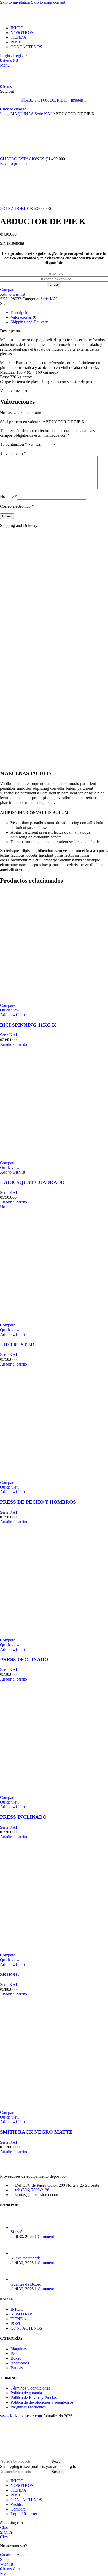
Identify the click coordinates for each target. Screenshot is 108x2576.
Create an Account (15, 2555)
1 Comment (44, 2237)
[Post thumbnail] (20, 2227)
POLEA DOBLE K (17, 209)
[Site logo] (32, 19)
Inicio (5, 114)
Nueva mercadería (26, 2258)
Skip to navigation (16, 2)
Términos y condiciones (30, 2388)
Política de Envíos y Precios (34, 2398)
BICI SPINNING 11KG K (28, 1025)
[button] (13, 1044)
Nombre (8, 497)
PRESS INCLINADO (23, 1817)
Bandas (17, 2368)
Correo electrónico (17, 506)
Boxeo (16, 2358)
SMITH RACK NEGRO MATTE (36, 2132)
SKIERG (10, 1974)
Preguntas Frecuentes (28, 2407)
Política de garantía (26, 2393)
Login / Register (24, 2514)
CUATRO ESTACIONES (23, 159)
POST (16, 2323)
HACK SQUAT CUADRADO (32, 1182)
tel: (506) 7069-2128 (32, 2190)
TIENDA (18, 2319)
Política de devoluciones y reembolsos (42, 2402)
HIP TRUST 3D (17, 1345)
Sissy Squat (20, 2232)
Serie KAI (44, 114)
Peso (14, 2354)
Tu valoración (13, 453)
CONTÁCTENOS (26, 2328)
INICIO (17, 2309)
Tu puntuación (13, 444)
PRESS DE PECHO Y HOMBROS (38, 1502)
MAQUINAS (23, 114)
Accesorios (20, 2363)
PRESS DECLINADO (24, 1659)
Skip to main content (48, 2)
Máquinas (19, 2349)
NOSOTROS (22, 2314)
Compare (18, 2509)
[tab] (20, 313)
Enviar (54, 284)
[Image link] (29, 2167)
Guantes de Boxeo (26, 2284)
